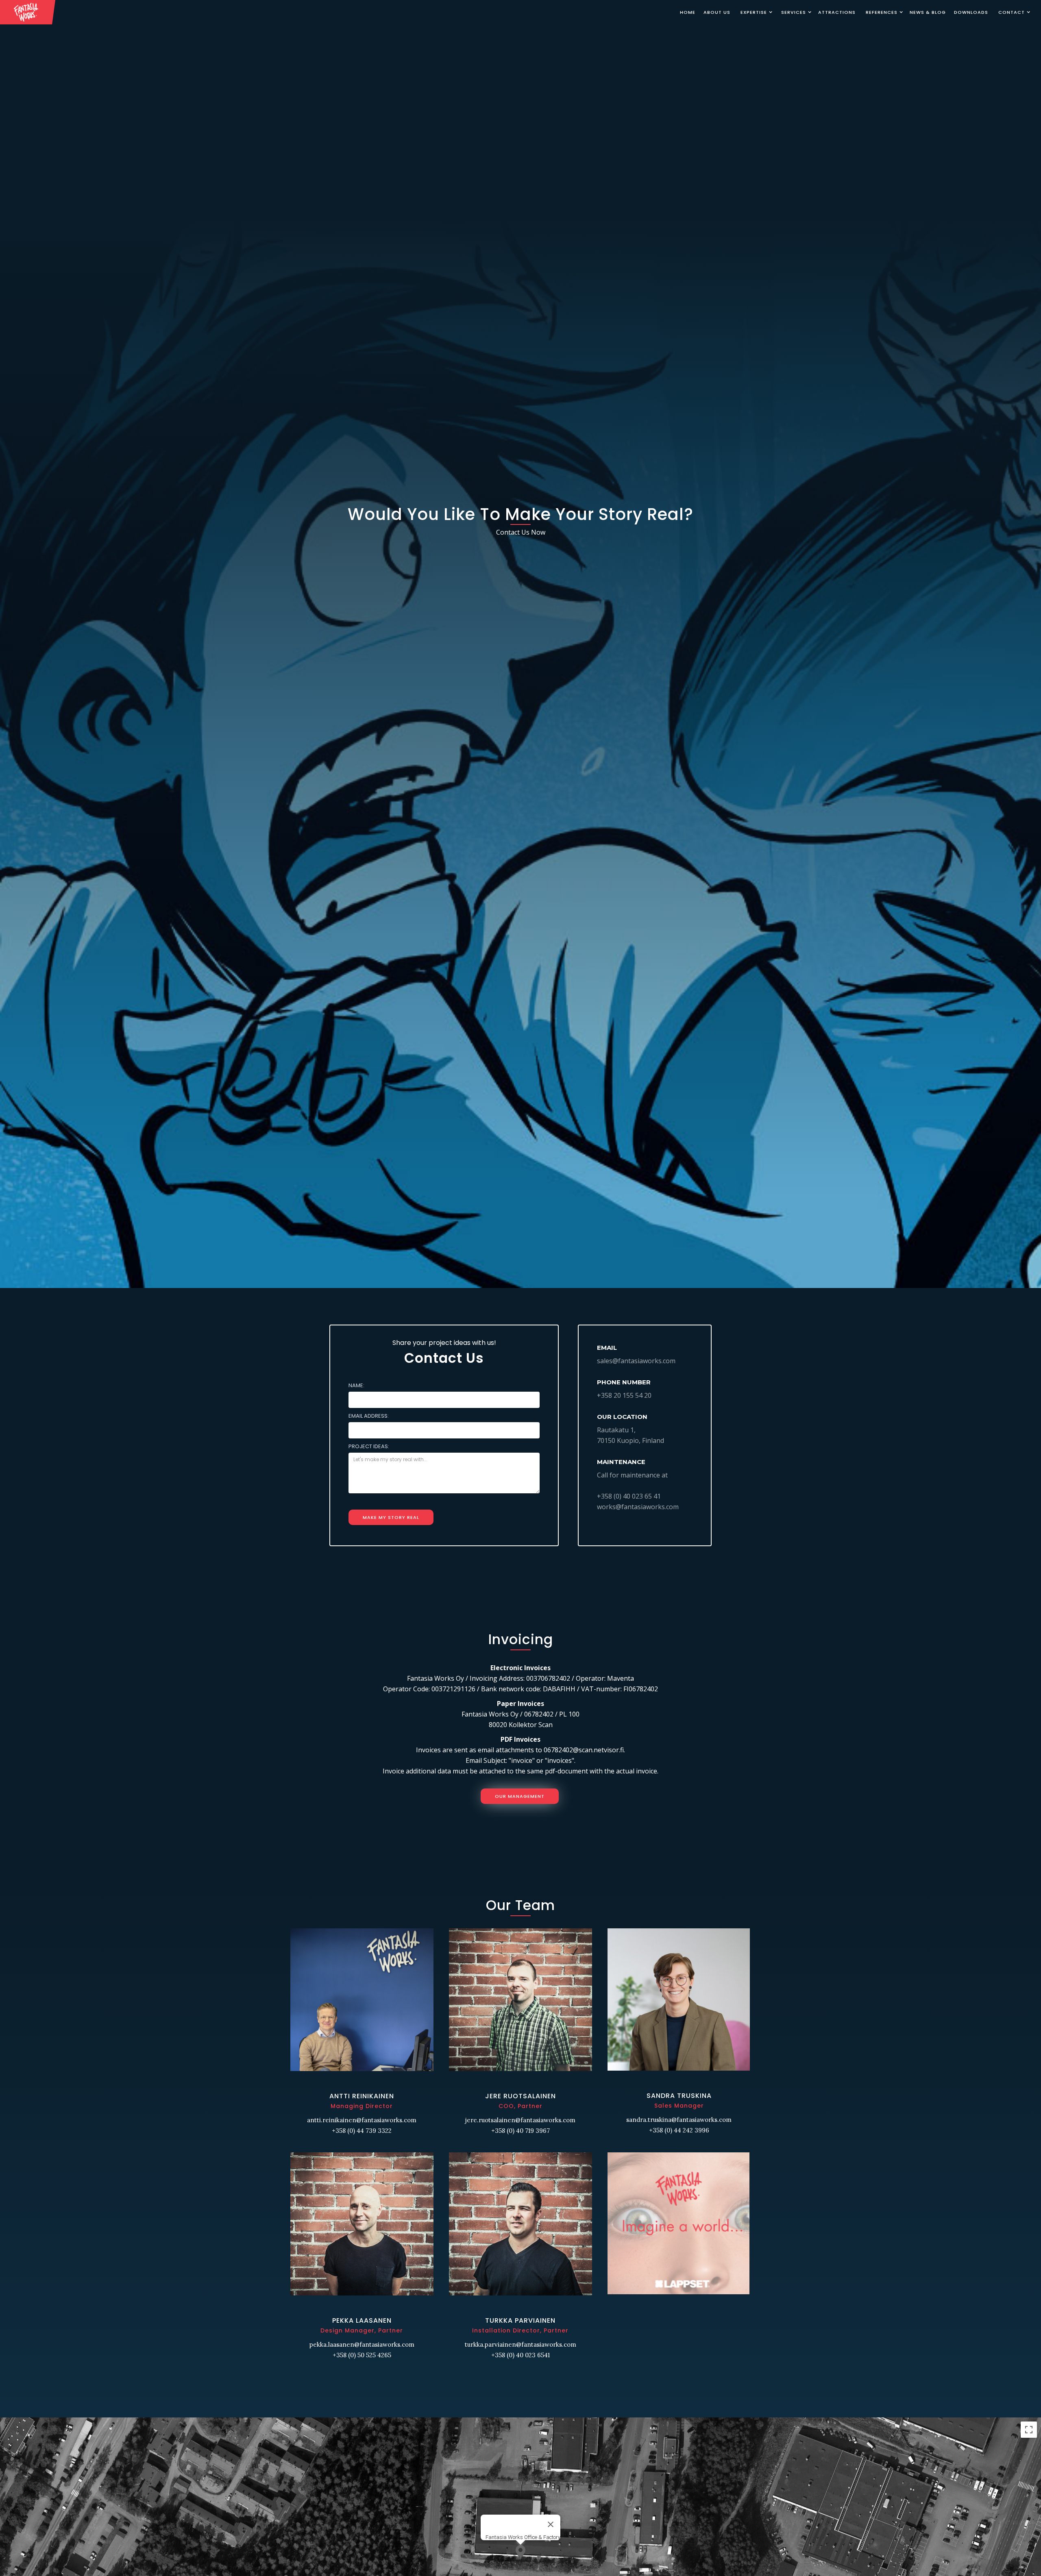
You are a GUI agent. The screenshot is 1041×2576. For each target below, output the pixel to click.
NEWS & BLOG (928, 12)
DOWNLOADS (971, 12)
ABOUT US (717, 12)
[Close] (551, 2524)
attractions (837, 12)
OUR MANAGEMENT (520, 1796)
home (688, 12)
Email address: (369, 1416)
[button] (755, 12)
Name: (356, 1385)
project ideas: (369, 1446)
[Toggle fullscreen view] (1029, 2430)
